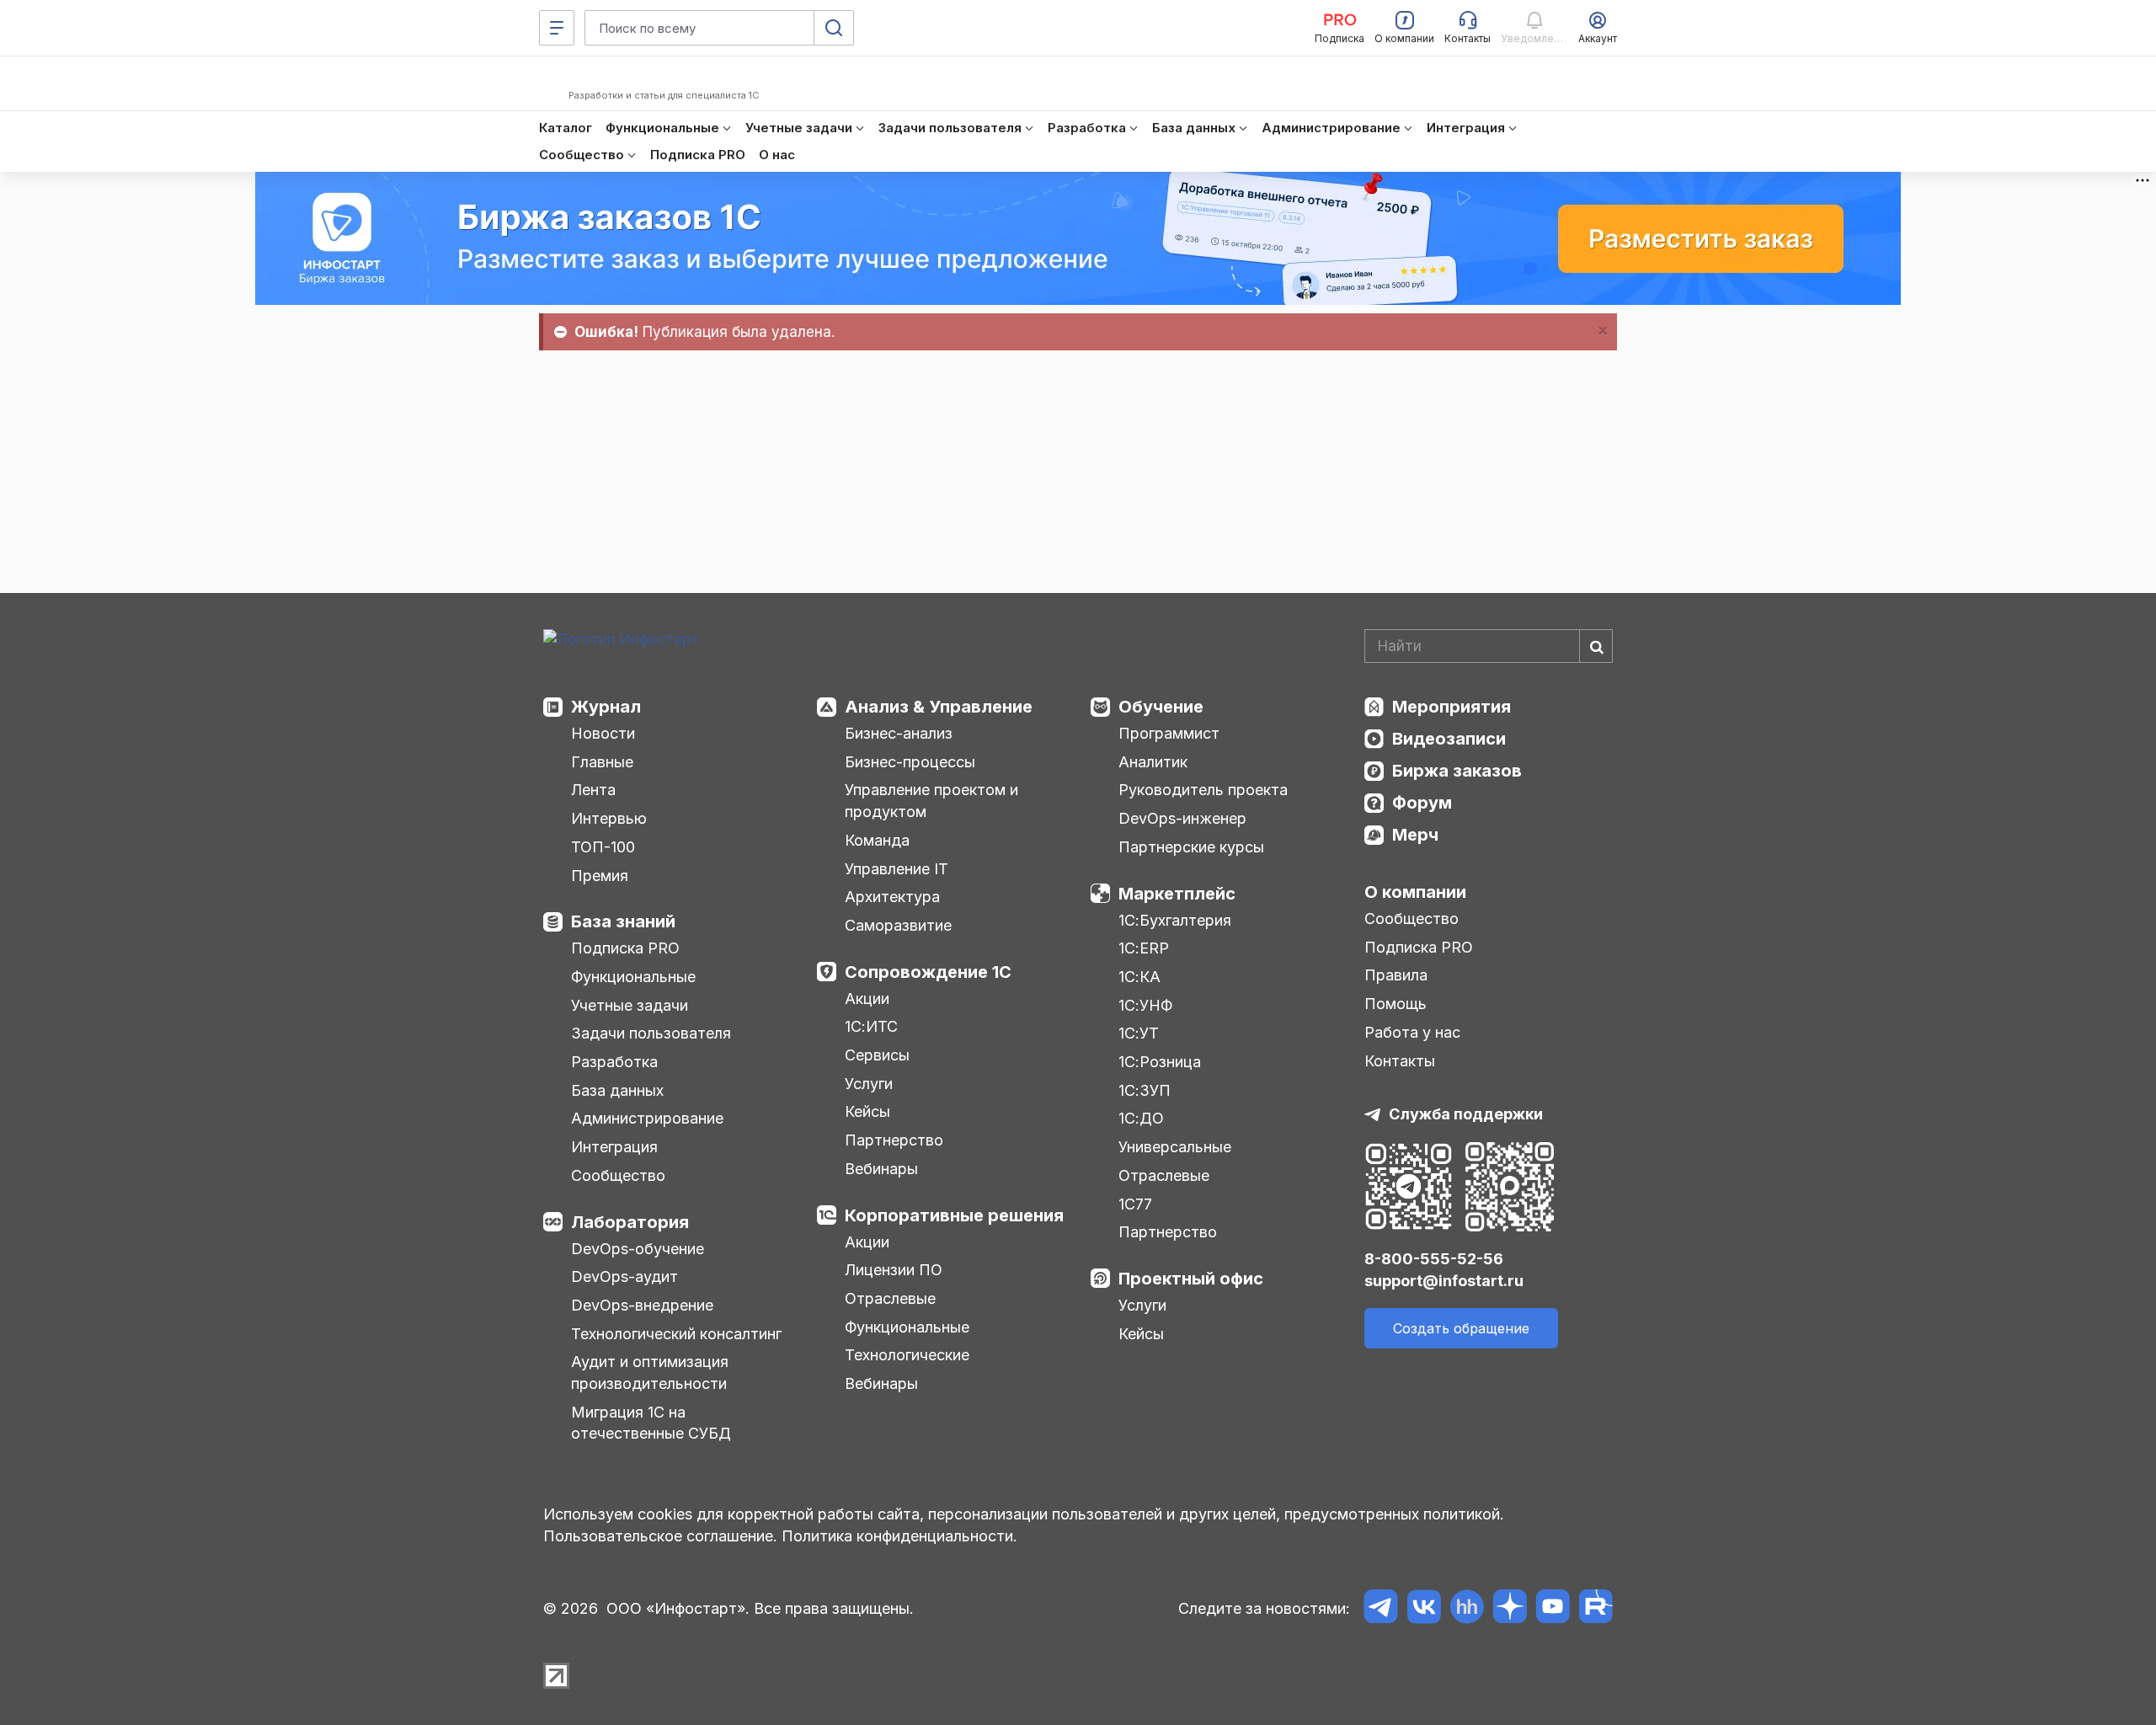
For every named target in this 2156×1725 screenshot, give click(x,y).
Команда (877, 840)
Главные (602, 762)
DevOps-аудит (624, 1276)
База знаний (623, 921)
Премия (600, 876)
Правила (1396, 975)
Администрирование (647, 1118)
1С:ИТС (871, 1026)
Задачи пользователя (651, 1033)
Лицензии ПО (894, 1270)
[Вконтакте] (1424, 1609)
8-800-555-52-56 (1434, 1259)
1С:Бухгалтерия (1175, 920)
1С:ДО (1141, 1118)
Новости (603, 733)
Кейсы (867, 1111)
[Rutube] (1596, 1609)
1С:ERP (1144, 948)
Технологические (907, 1355)
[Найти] (1596, 646)
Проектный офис (1191, 1279)
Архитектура (892, 897)
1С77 (1135, 1204)
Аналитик (1153, 762)
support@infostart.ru (1444, 1281)
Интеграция (614, 1147)
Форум (1422, 803)
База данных (617, 1090)
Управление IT (897, 869)
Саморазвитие (898, 925)
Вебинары (881, 1169)
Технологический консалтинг (676, 1334)
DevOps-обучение (638, 1249)
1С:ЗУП (1145, 1090)
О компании (1415, 892)
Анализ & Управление (939, 707)
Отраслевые (890, 1298)
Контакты (1400, 1061)
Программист (1169, 733)
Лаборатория (630, 1222)
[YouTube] (1553, 1609)
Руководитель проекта (1203, 790)
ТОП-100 (603, 847)
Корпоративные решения (954, 1215)
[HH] (1467, 1609)
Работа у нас (1412, 1032)
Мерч (1415, 835)
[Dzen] (1510, 1609)
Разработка (614, 1062)
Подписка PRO (625, 948)
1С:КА (1139, 977)
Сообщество (618, 1175)
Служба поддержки (1466, 1114)
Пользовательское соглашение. (660, 1536)
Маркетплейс (1177, 894)
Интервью (609, 818)
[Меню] (557, 28)
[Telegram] (1381, 1609)
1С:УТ (1139, 1033)
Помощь (1396, 1004)
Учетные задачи (630, 1005)
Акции (867, 999)
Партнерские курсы (1191, 847)
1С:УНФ (1145, 1005)
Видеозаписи (1449, 739)
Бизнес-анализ (899, 733)
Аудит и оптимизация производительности (650, 1373)
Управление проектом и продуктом (931, 801)
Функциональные (633, 977)
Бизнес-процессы (910, 762)
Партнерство (894, 1140)
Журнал (606, 707)
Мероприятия (1452, 707)
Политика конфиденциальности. (899, 1536)
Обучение (1161, 707)
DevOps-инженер (1182, 818)
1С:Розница (1160, 1062)
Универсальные (1175, 1147)
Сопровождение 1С (928, 972)
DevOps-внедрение (642, 1305)
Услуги (869, 1084)
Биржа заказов (1457, 771)
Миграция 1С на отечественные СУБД (651, 1423)
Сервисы (877, 1055)
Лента (593, 790)
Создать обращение (1461, 1328)
